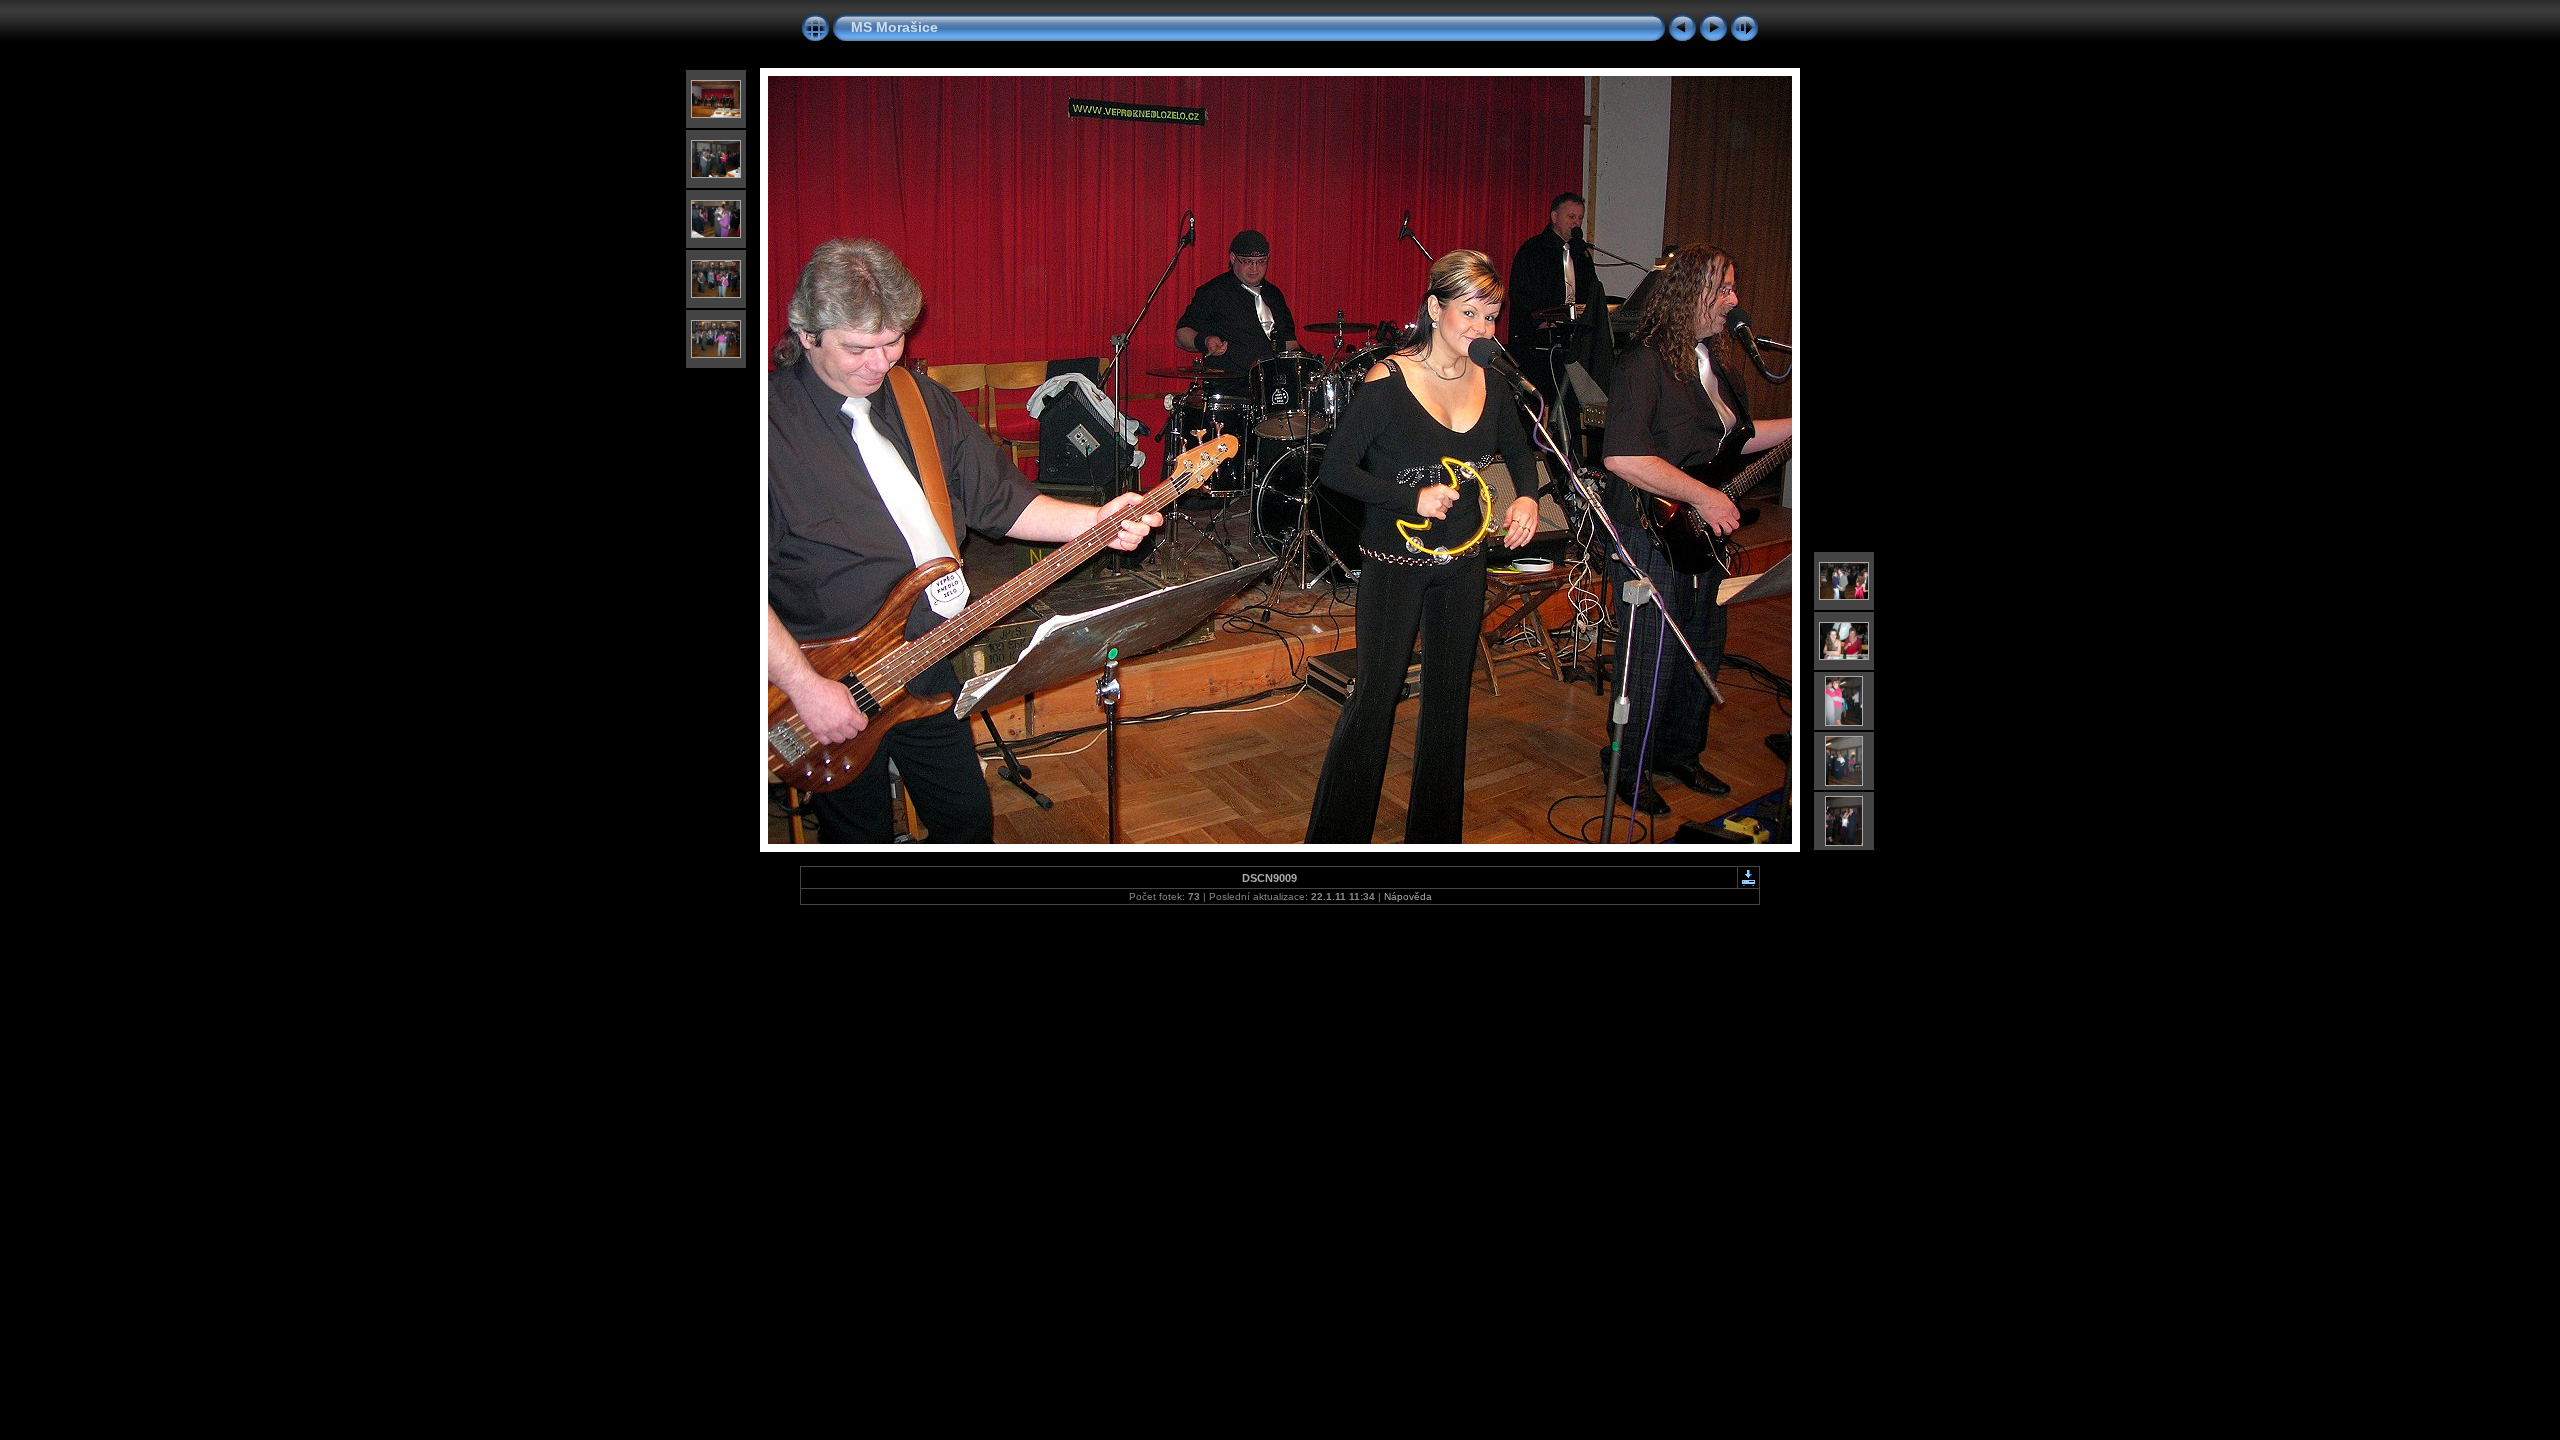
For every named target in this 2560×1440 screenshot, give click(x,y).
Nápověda (1408, 896)
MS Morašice (894, 27)
